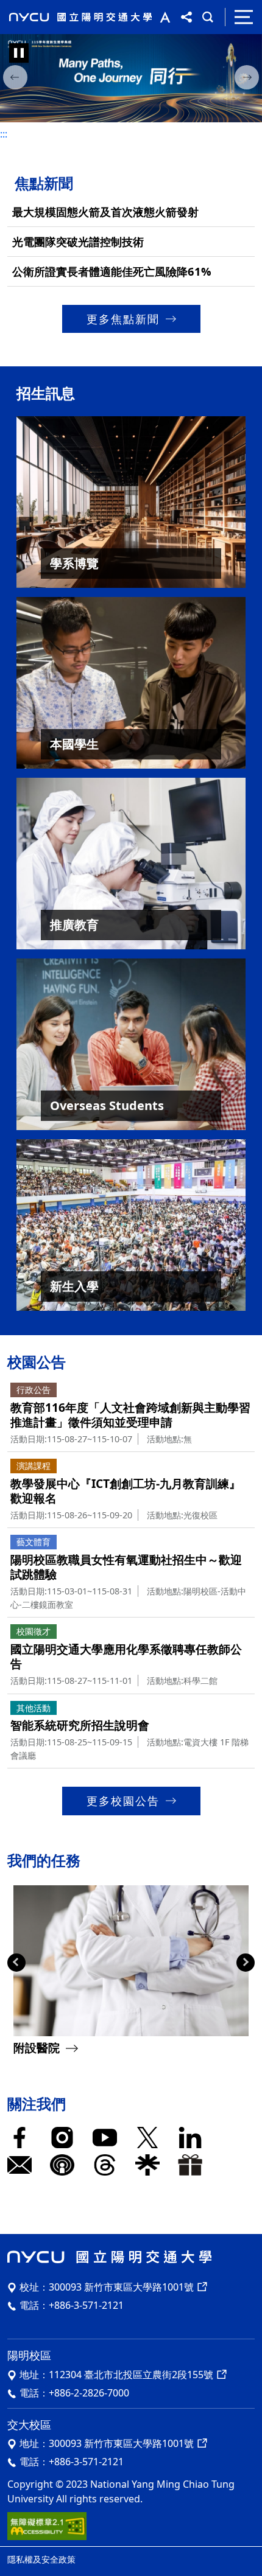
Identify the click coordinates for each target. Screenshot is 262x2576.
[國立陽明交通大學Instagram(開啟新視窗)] (65, 2138)
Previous (16, 1963)
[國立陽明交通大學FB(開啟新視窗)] (23, 2138)
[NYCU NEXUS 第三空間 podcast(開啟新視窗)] (65, 2165)
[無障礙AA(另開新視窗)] (47, 2525)
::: (4, 134)
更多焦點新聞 (123, 319)
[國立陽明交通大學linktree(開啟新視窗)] (150, 2165)
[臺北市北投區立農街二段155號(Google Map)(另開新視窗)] (221, 2375)
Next (246, 1963)
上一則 (15, 80)
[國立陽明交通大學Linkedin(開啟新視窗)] (193, 2138)
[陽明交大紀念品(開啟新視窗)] (193, 2165)
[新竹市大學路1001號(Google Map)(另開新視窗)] (201, 2443)
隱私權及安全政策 (41, 2559)
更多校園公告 (123, 1801)
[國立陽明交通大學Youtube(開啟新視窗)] (108, 2138)
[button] (162, 17)
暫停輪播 (19, 53)
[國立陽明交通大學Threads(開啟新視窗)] (108, 2165)
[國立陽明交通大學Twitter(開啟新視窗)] (150, 2138)
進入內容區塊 (29, 7)
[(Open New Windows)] (131, 79)
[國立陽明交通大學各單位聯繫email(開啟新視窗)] (23, 2165)
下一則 (247, 80)
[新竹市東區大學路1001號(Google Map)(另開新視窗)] (201, 2287)
